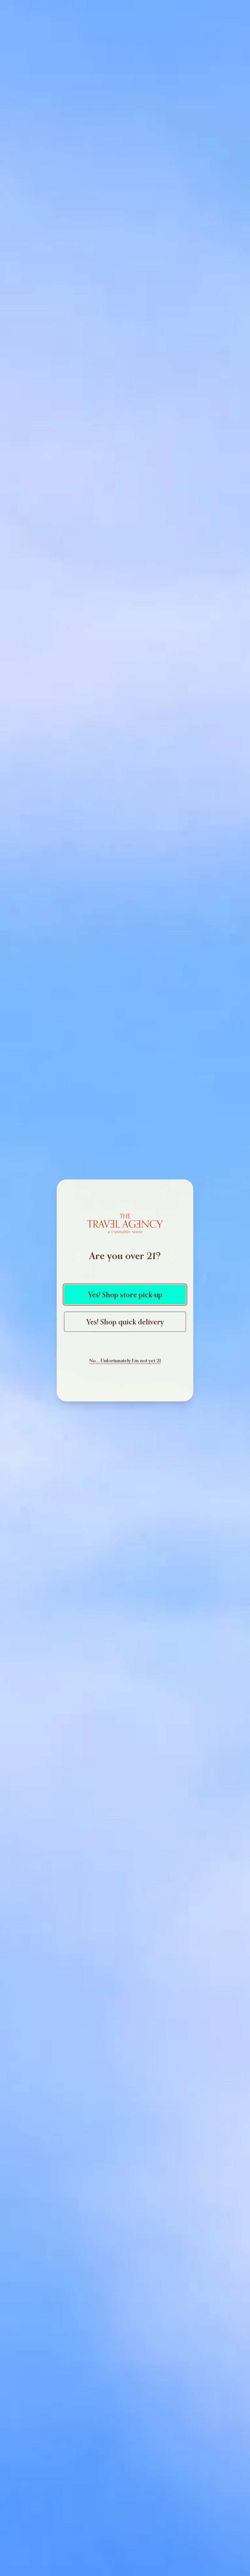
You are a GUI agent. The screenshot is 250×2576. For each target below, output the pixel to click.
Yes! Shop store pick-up (125, 1295)
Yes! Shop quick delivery (125, 1322)
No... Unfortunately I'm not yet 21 (125, 1361)
